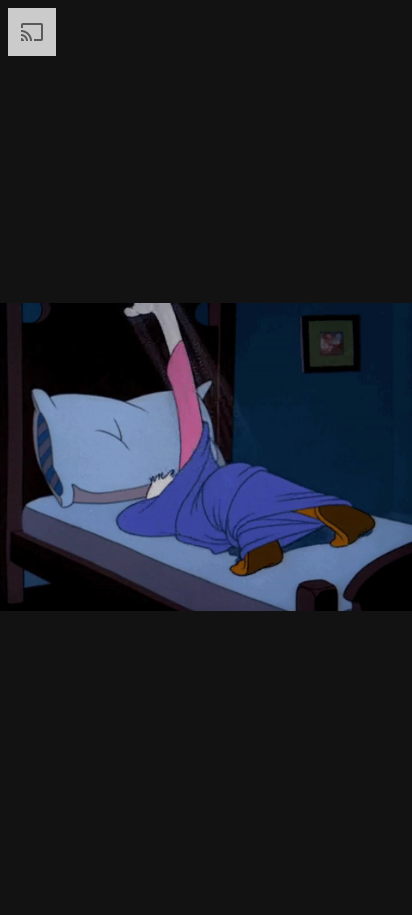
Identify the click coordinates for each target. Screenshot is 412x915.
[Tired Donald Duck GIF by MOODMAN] (206, 457)
